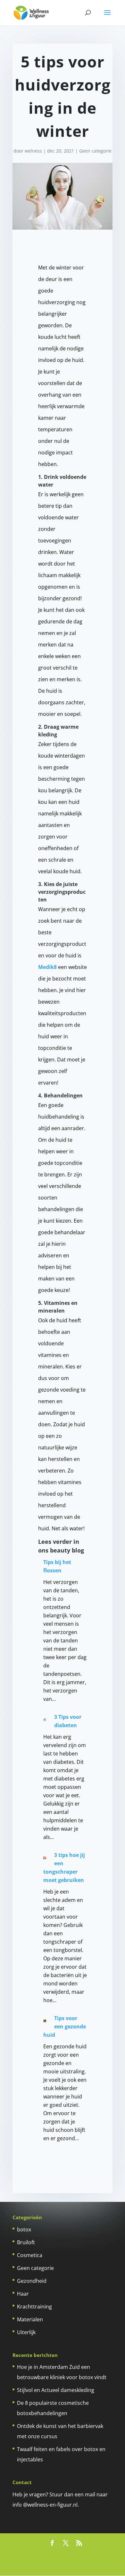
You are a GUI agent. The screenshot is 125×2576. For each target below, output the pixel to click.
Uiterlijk (26, 2332)
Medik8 (47, 967)
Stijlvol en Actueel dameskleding (56, 2390)
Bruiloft (26, 2242)
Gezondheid (32, 2281)
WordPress (86, 2566)
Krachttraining (34, 2307)
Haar (23, 2294)
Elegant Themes (81, 2555)
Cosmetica (30, 2255)
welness (33, 151)
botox (24, 2229)
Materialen (30, 2319)
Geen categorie (95, 151)
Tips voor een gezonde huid (65, 2027)
